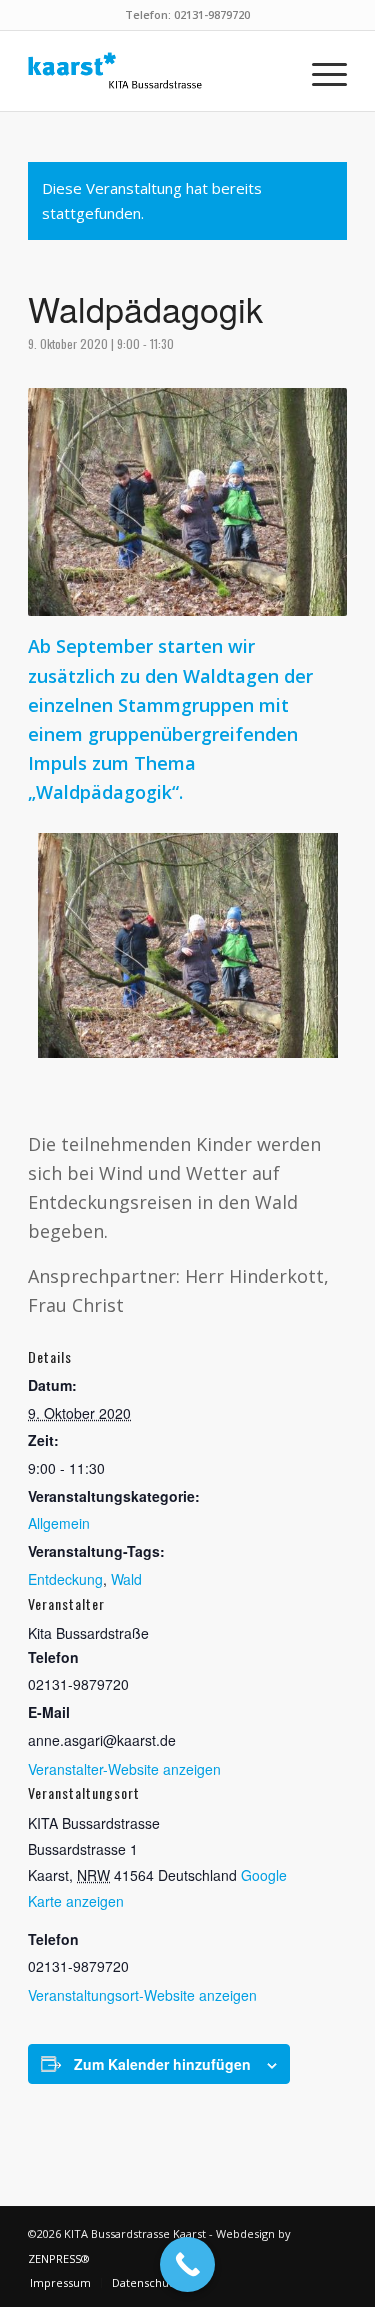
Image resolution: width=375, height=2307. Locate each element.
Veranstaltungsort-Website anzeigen (142, 1995)
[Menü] (319, 71)
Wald (126, 1579)
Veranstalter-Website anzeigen (124, 1769)
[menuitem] (319, 71)
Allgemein (59, 1523)
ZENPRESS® (59, 2258)
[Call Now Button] (187, 2264)
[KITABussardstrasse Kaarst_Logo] (155, 71)
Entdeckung (65, 1579)
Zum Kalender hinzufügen (162, 2064)
